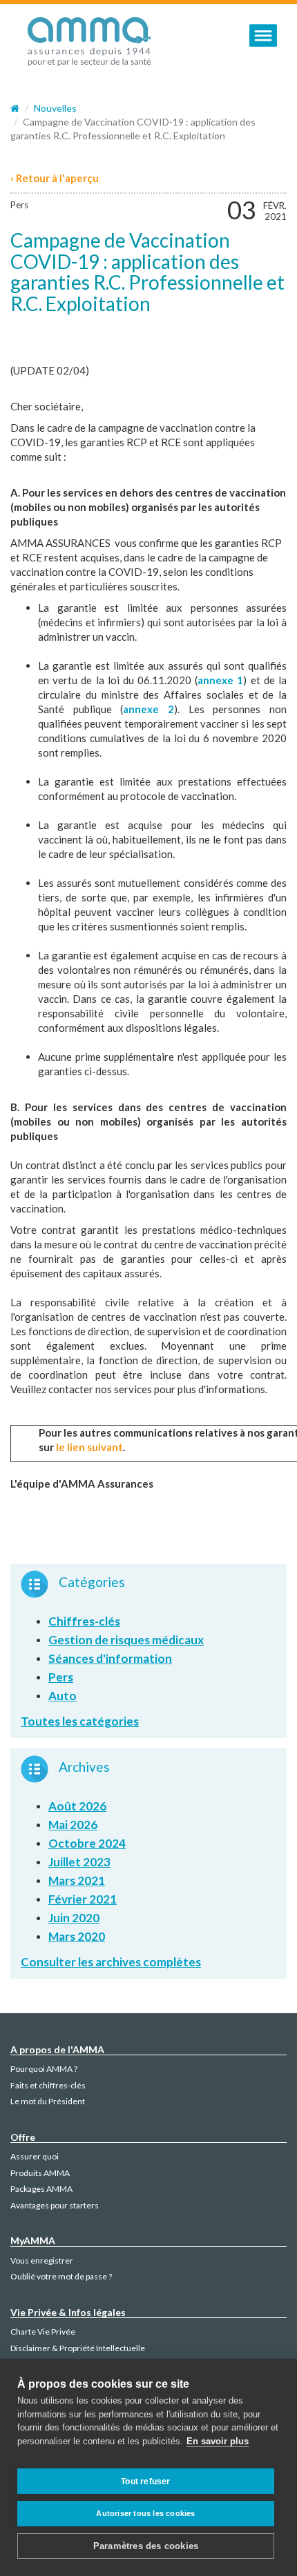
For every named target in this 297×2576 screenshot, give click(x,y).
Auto (63, 1696)
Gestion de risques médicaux (126, 1640)
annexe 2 (148, 709)
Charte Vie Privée (43, 2332)
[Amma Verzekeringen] (90, 46)
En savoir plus (218, 2441)
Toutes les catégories (80, 1721)
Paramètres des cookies (146, 2546)
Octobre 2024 (87, 1843)
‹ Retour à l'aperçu (55, 178)
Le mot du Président (48, 2101)
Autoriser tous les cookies (145, 2513)
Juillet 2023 (79, 1862)
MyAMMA (33, 2240)
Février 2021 (83, 1899)
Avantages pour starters (55, 2205)
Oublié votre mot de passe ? (61, 2276)
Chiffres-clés (84, 1621)
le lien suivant (89, 1447)
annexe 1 (220, 680)
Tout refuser (145, 2482)
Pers (19, 205)
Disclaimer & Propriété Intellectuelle (78, 2348)
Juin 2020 (74, 1918)
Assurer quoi (35, 2156)
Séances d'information (110, 1658)
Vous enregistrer (42, 2260)
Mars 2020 (77, 1936)
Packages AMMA (41, 2189)
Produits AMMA (40, 2173)
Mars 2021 (77, 1880)
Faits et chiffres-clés (48, 2085)
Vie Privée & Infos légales (68, 2312)
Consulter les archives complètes (111, 1962)
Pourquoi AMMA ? (44, 2069)
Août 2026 (77, 1806)
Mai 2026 (73, 1825)
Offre (23, 2137)
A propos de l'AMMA (57, 2049)
